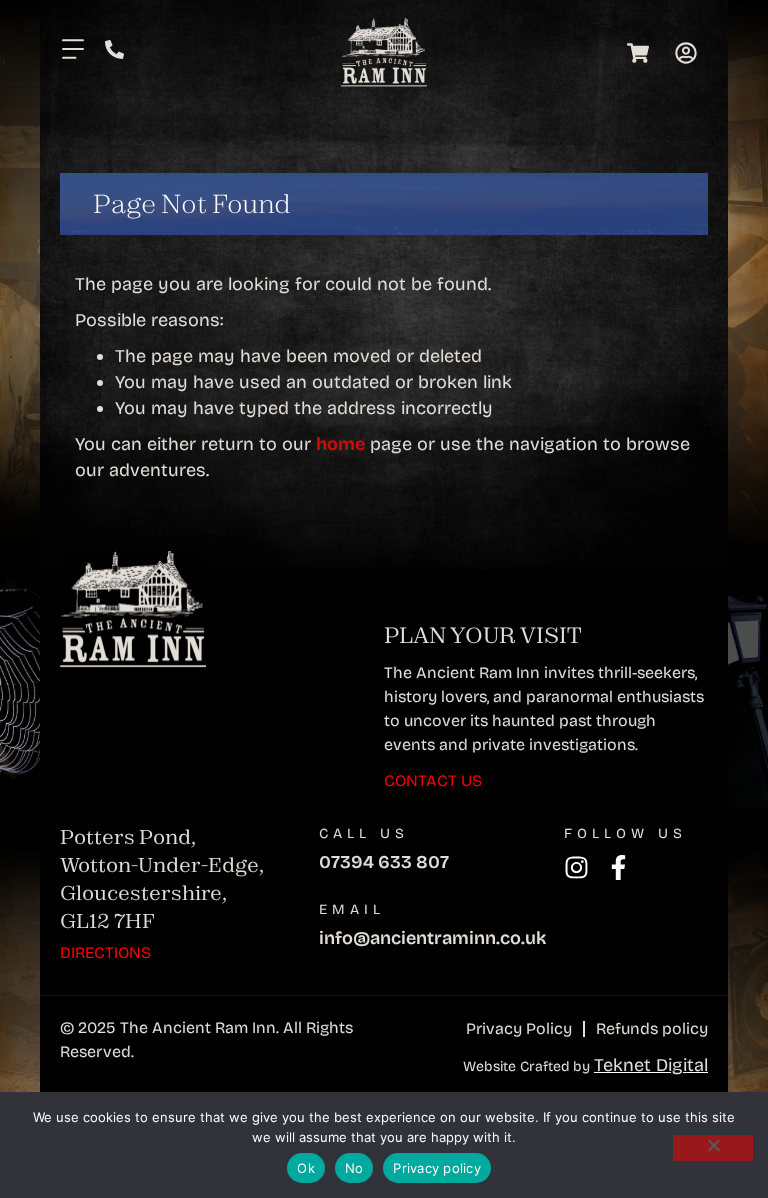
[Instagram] (576, 867)
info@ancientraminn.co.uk (432, 938)
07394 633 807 (384, 862)
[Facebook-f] (618, 867)
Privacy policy (437, 1168)
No (354, 1168)
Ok (306, 1168)
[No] (713, 1148)
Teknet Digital (651, 1065)
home (340, 444)
